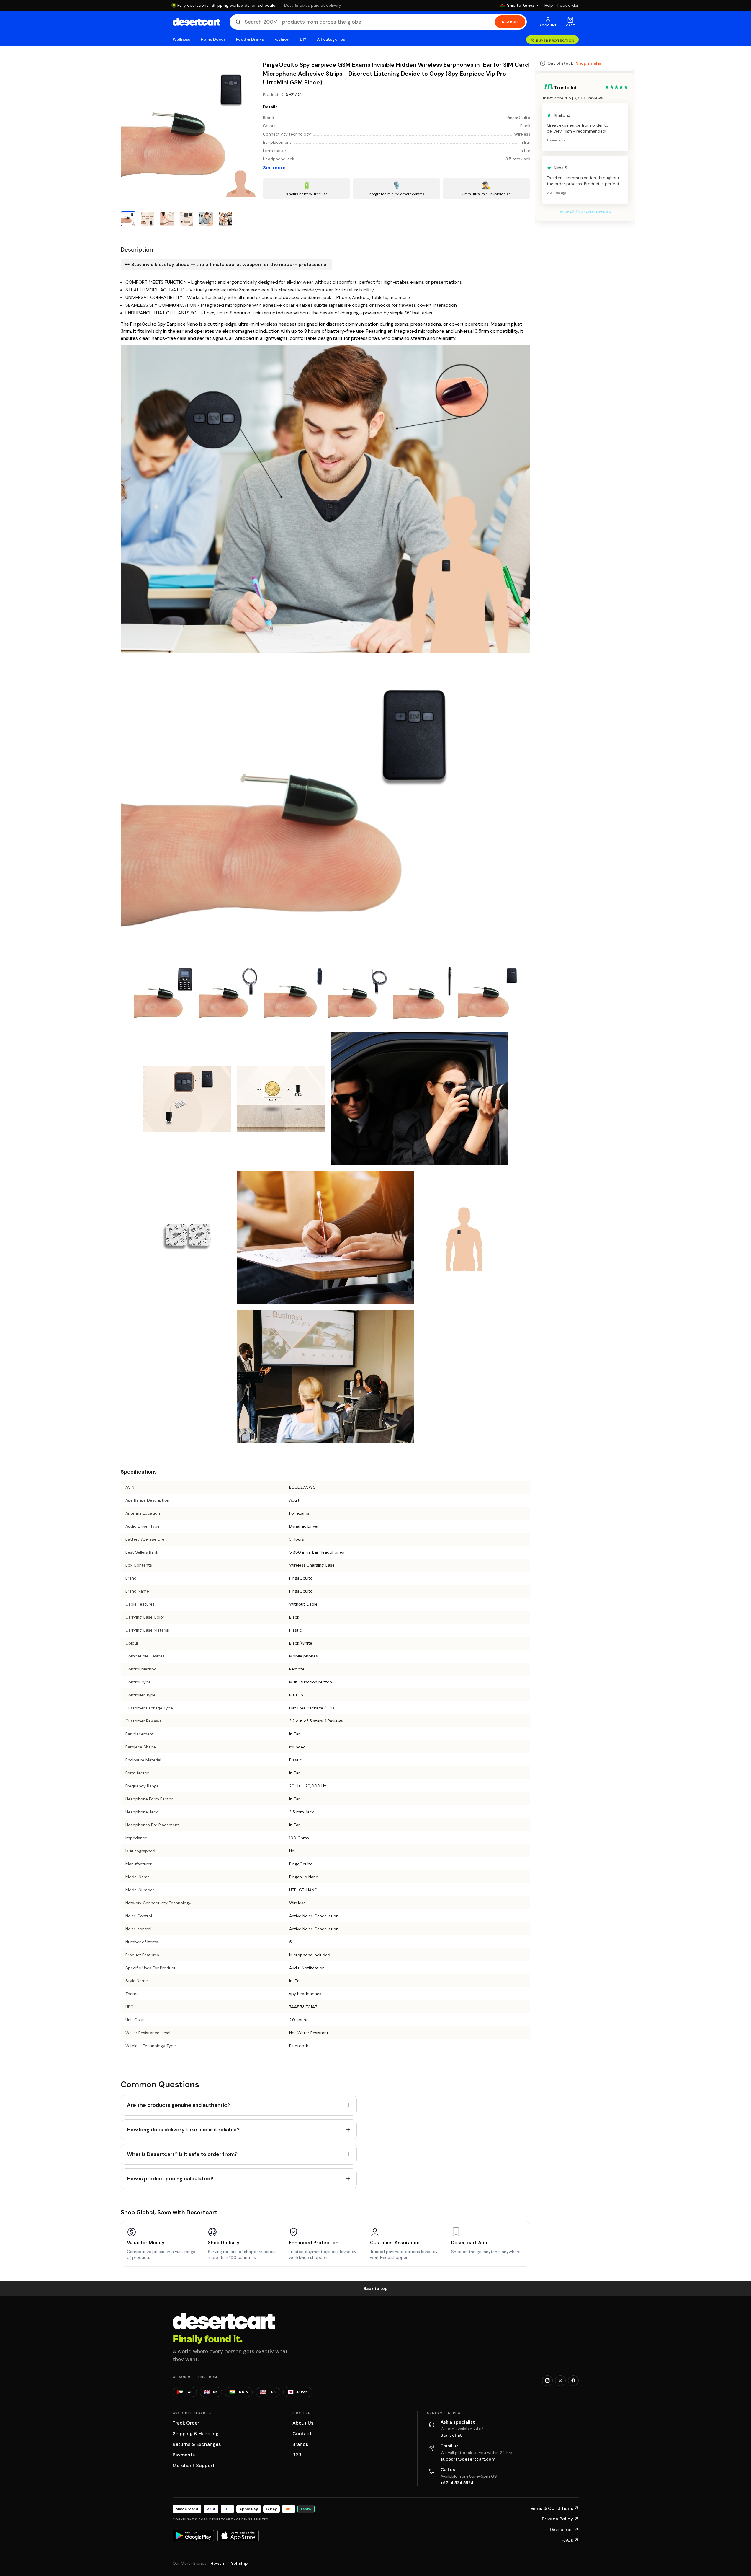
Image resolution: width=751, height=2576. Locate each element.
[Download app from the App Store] (238, 2536)
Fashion (282, 39)
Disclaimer (564, 2529)
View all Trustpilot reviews (585, 211)
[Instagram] (547, 2381)
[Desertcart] (196, 22)
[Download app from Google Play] (193, 2536)
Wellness (181, 39)
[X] (560, 2381)
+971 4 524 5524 (457, 2483)
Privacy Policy (560, 2519)
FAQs (570, 2540)
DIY (303, 39)
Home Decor (213, 39)
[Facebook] (573, 2381)
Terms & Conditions (554, 2508)
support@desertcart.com (468, 2459)
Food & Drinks (250, 39)
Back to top (376, 2288)
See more (274, 168)
